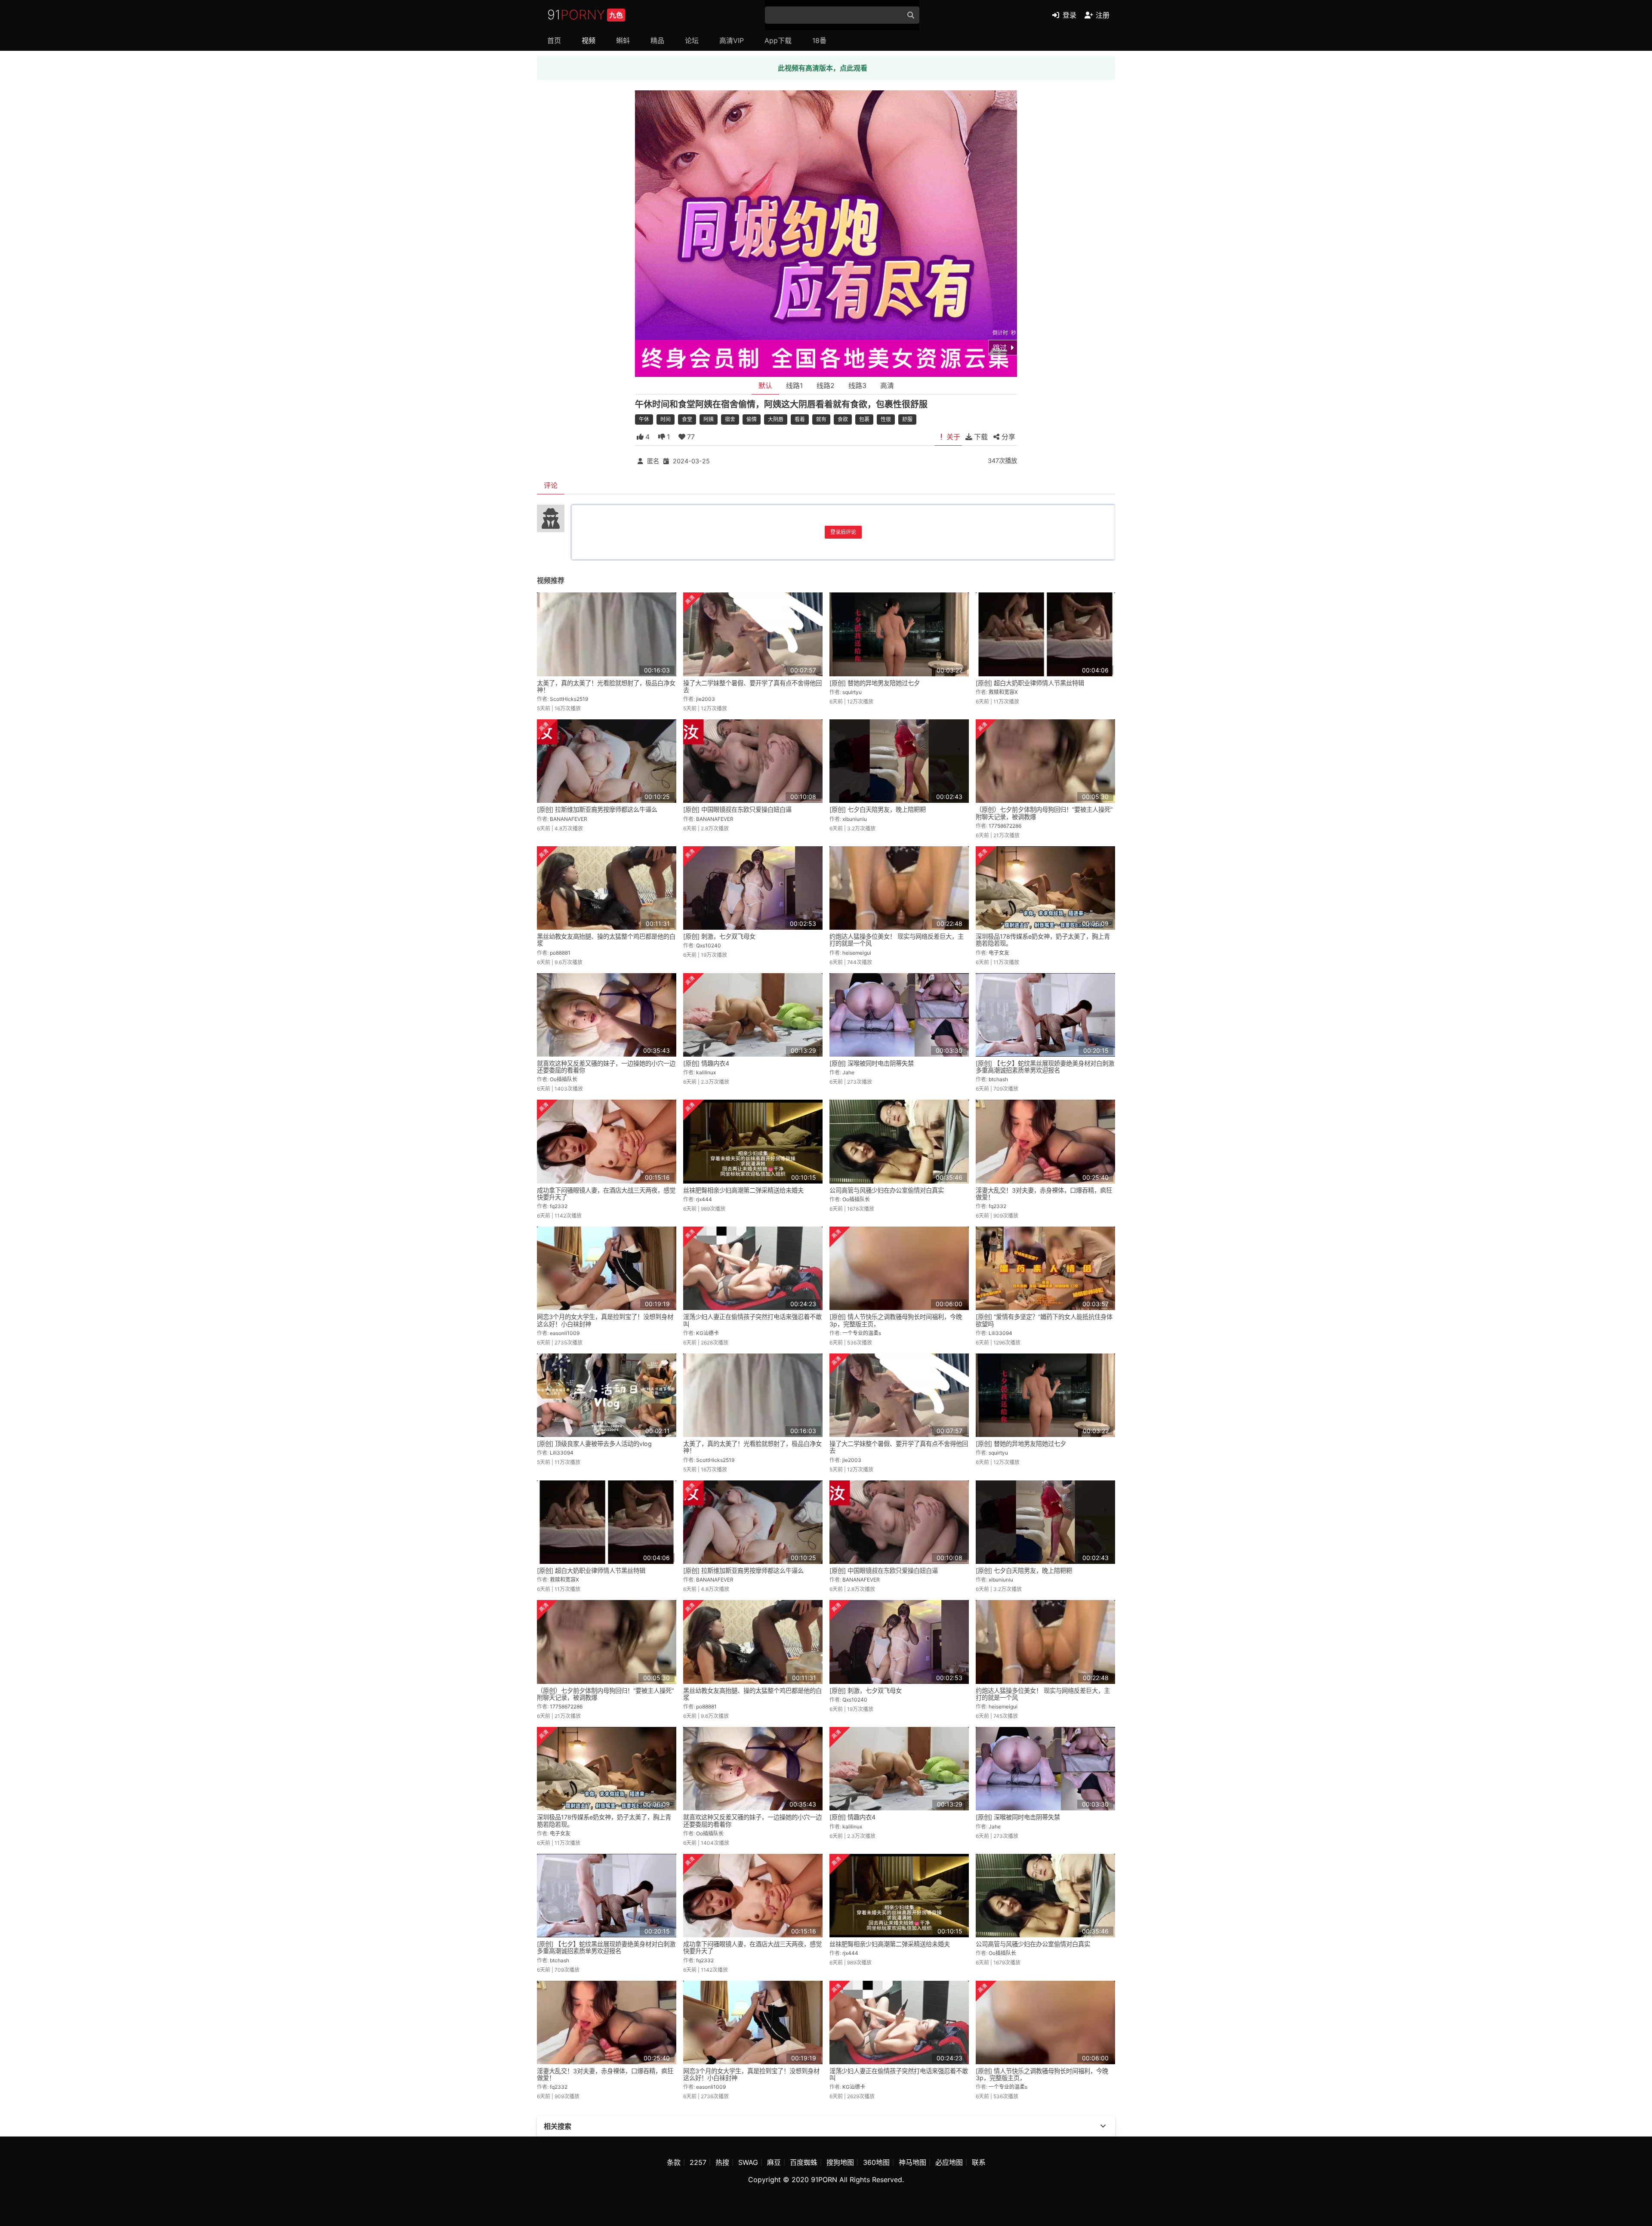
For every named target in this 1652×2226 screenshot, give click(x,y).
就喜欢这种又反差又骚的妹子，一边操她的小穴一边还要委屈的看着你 (606, 1067)
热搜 (722, 2162)
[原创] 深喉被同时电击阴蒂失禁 (872, 1063)
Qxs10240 (709, 945)
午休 (644, 419)
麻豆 (774, 2162)
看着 (800, 419)
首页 (554, 40)
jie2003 (706, 699)
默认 (765, 385)
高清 (887, 385)
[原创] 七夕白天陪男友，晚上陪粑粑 (878, 809)
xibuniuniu (855, 819)
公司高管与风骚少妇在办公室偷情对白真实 (887, 1190)
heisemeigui (857, 953)
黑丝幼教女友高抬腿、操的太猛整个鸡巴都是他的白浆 (606, 940)
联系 (979, 2162)
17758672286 (1005, 826)
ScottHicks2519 (569, 699)
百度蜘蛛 (804, 2162)
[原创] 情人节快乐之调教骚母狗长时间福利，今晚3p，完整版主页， (896, 1320)
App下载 (778, 40)
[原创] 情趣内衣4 (706, 1063)
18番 (819, 40)
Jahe (848, 1072)
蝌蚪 (623, 40)
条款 (674, 2162)
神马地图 (912, 2162)
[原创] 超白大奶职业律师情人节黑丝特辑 (1030, 683)
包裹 (864, 419)
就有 (821, 419)
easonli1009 (565, 1333)
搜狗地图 (840, 2162)
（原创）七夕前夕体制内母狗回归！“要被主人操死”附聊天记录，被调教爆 (1044, 813)
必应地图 (949, 2162)
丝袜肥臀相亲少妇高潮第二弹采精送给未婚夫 (743, 1190)
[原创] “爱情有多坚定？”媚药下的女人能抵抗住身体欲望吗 (1044, 1320)
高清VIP (732, 40)
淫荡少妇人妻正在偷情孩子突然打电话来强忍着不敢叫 (752, 1320)
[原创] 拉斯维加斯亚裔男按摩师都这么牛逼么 (597, 809)
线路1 (794, 385)
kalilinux (706, 1072)
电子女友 (999, 953)
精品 (657, 40)
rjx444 (704, 1199)
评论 (551, 485)
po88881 (560, 953)
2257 (698, 2162)
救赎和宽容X (1003, 692)
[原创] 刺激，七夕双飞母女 (719, 936)
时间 (666, 419)
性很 (886, 419)
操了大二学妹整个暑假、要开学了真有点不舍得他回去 (752, 686)
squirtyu (852, 692)
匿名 (653, 461)
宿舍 (730, 419)
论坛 (692, 40)
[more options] (1103, 2126)
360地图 (876, 2162)
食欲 (843, 419)
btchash (998, 1079)
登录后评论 (843, 532)
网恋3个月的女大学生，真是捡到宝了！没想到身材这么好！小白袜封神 (605, 1320)
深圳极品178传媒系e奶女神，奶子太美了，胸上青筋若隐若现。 (1043, 940)
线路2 (826, 385)
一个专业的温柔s (862, 1333)
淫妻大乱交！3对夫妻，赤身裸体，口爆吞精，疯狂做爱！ (1044, 1194)
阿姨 (709, 419)
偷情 (752, 419)
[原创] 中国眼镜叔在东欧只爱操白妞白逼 (737, 809)
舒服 (907, 419)
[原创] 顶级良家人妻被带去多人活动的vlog (594, 1444)
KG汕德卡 (707, 1333)
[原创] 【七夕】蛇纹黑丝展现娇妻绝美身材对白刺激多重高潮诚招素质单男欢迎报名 (1045, 1067)
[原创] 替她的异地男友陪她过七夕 (875, 683)
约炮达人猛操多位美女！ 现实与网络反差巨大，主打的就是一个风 (897, 940)
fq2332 (559, 1206)
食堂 (687, 419)
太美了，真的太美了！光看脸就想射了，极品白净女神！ (606, 686)
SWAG (748, 2162)
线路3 (857, 385)
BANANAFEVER (569, 819)
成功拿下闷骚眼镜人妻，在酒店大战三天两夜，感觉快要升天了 (606, 1194)
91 (585, 15)
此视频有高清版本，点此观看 (823, 68)
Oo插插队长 (564, 1079)
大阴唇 (776, 419)
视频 (589, 40)
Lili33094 (1000, 1333)
